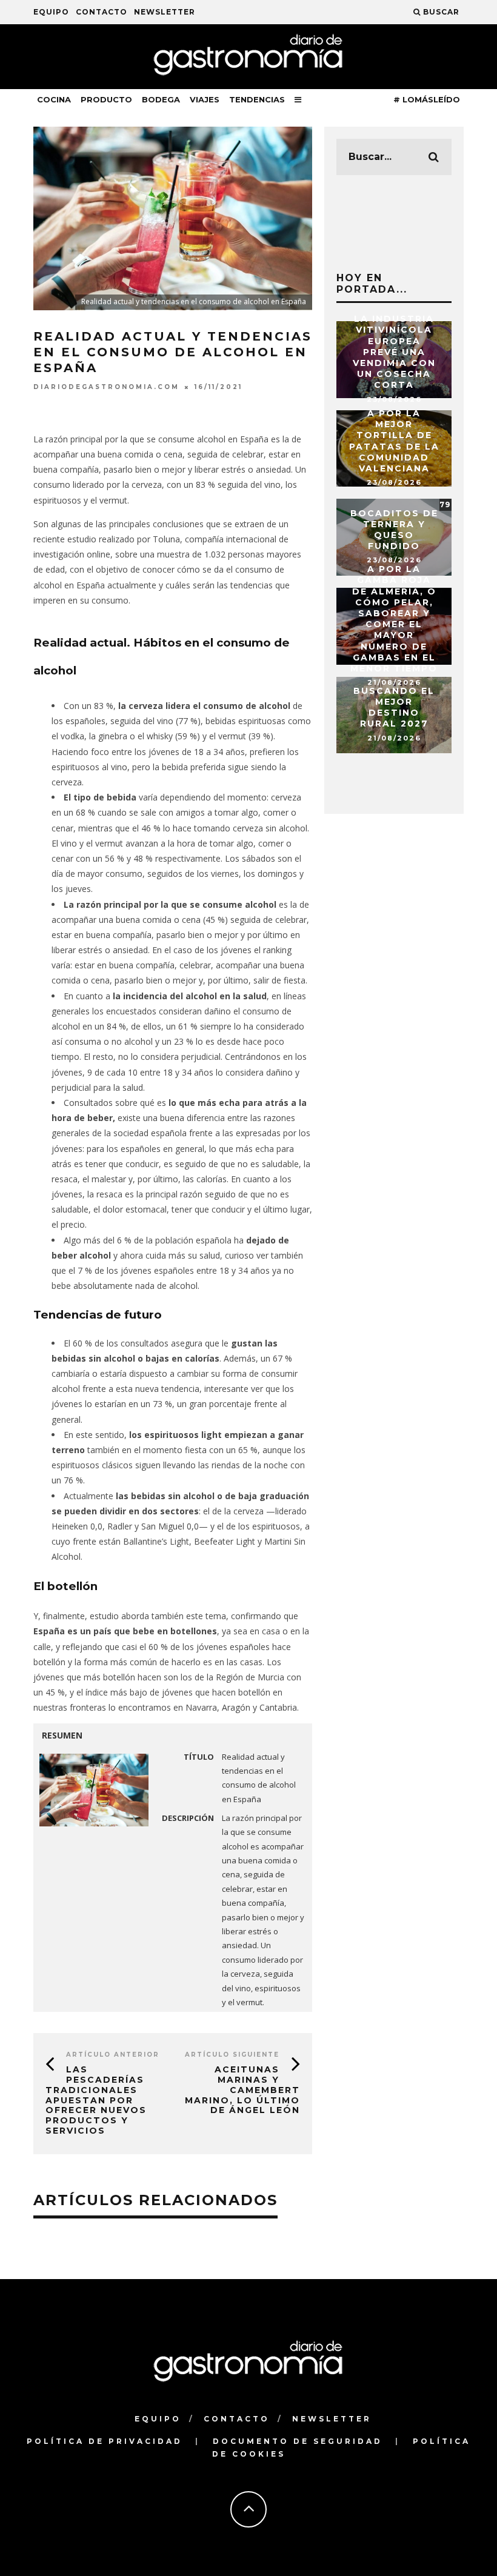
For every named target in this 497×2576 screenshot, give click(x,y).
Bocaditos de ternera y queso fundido (394, 530)
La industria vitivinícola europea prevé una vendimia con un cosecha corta (394, 352)
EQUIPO (51, 12)
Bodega (161, 99)
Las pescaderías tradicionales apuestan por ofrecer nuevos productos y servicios (96, 2100)
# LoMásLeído (427, 99)
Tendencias (257, 99)
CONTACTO (102, 12)
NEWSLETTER (165, 12)
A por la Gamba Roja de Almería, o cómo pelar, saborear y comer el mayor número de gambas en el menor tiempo (394, 619)
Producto (106, 99)
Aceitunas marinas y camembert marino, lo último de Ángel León (242, 2090)
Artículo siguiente (232, 2055)
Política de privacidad (105, 2441)
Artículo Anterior (113, 2055)
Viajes (205, 99)
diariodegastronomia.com (106, 387)
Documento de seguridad (298, 2441)
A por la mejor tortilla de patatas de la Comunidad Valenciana (394, 441)
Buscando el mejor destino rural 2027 (394, 707)
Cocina (54, 99)
